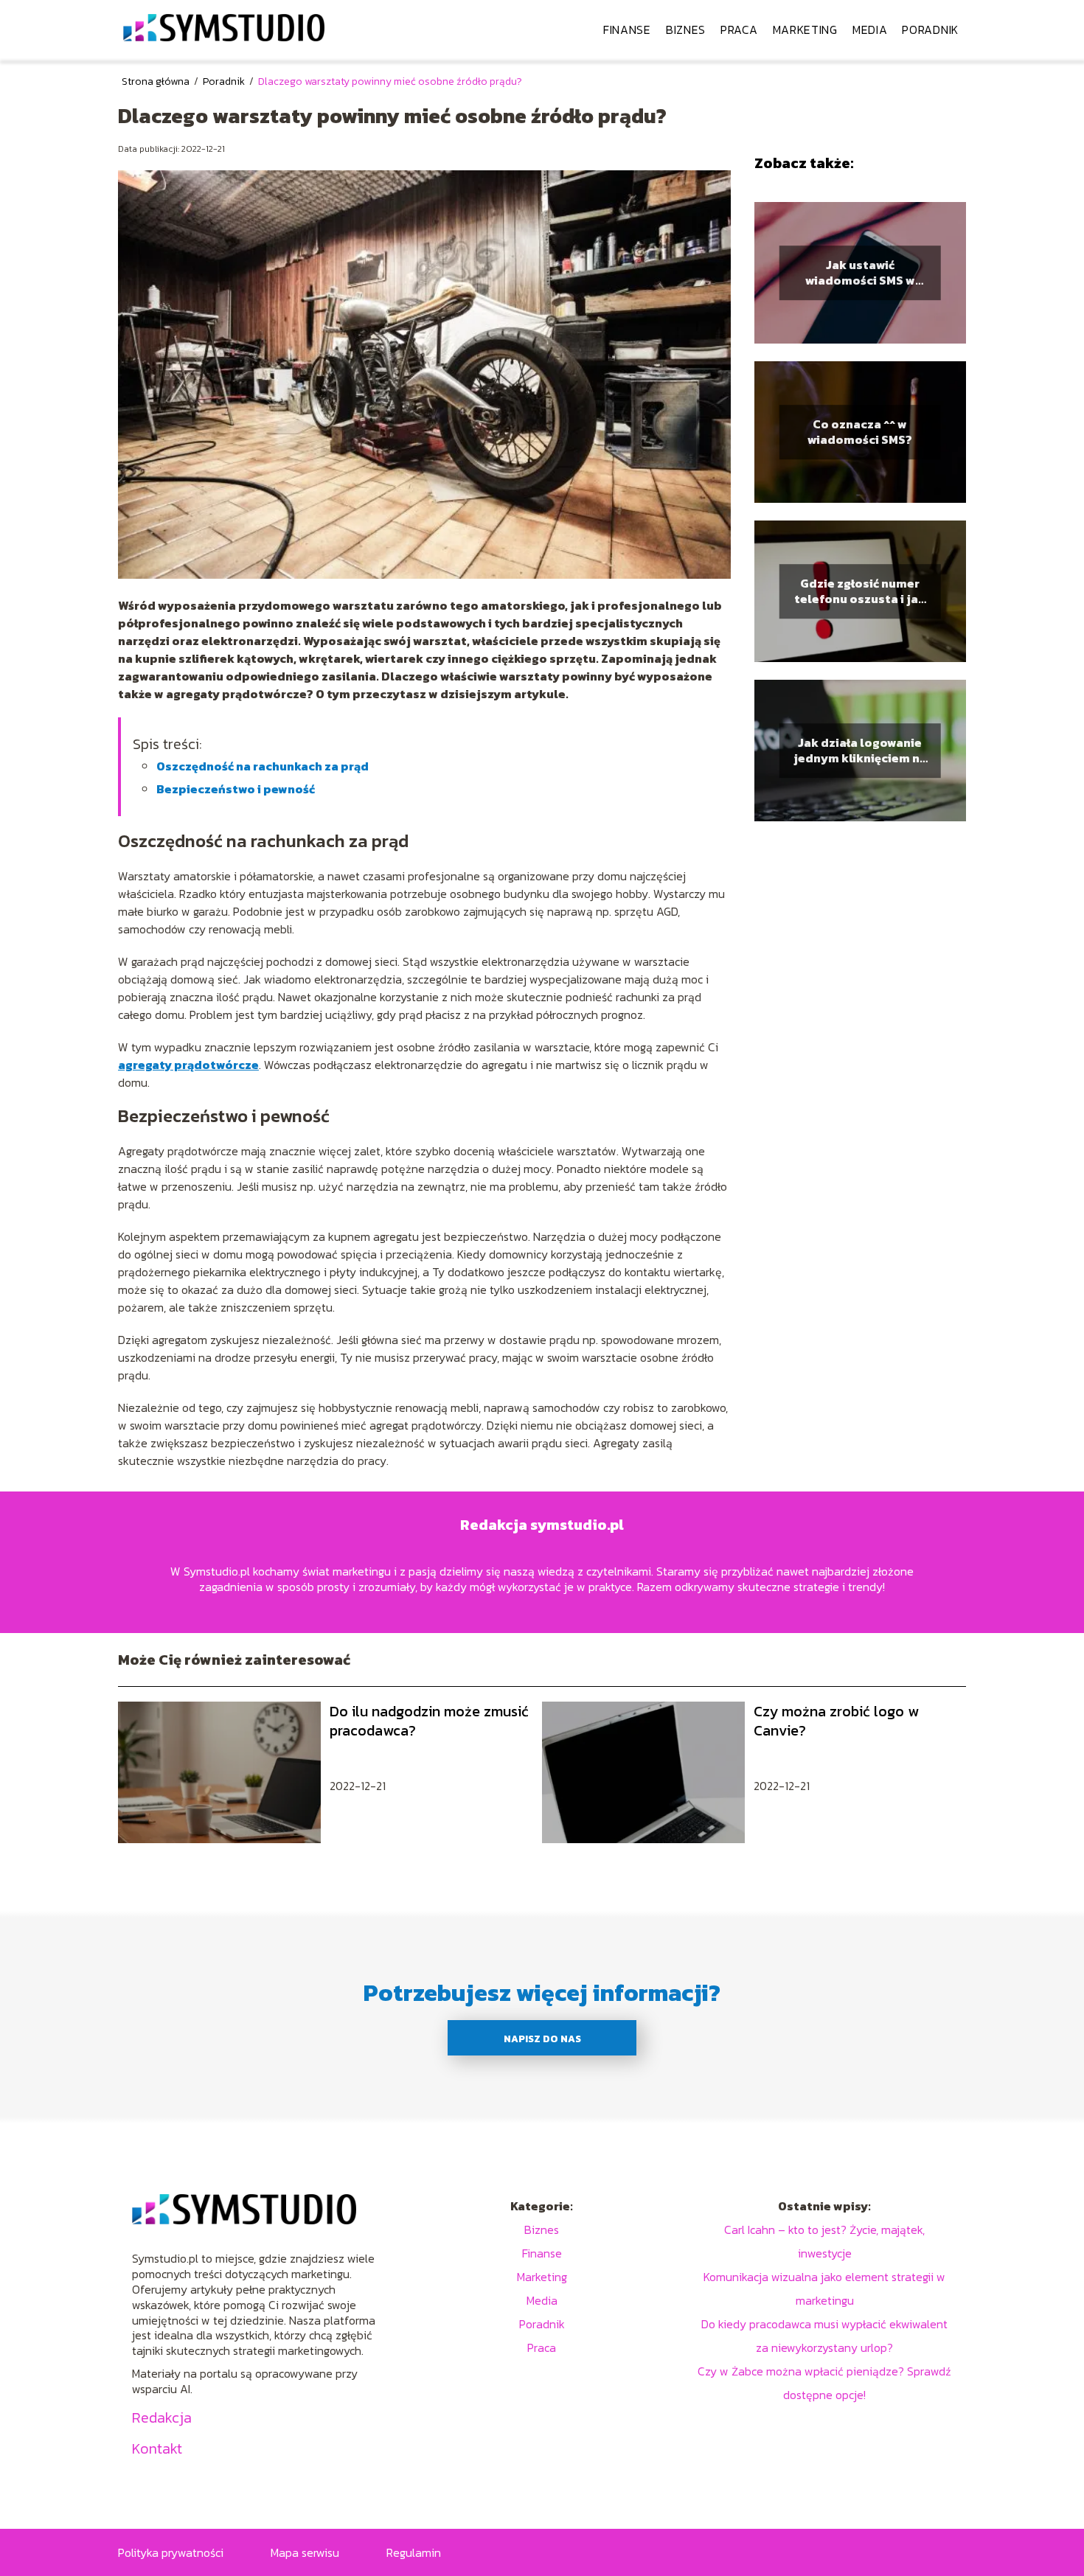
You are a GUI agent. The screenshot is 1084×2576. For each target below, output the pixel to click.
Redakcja (162, 2417)
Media (870, 29)
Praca (739, 29)
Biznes (686, 29)
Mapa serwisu (305, 2552)
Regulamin (414, 2552)
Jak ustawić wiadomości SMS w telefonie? (860, 273)
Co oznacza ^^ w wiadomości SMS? (860, 432)
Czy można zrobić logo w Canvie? (836, 1721)
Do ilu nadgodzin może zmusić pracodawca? (429, 1721)
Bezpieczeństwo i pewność (236, 789)
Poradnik (930, 29)
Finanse (627, 29)
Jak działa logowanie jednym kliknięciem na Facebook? (860, 751)
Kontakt (157, 2448)
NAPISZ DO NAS (542, 2039)
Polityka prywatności (171, 2552)
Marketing (805, 29)
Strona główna (157, 81)
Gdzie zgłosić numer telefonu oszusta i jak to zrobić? (860, 591)
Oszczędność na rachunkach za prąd (263, 766)
